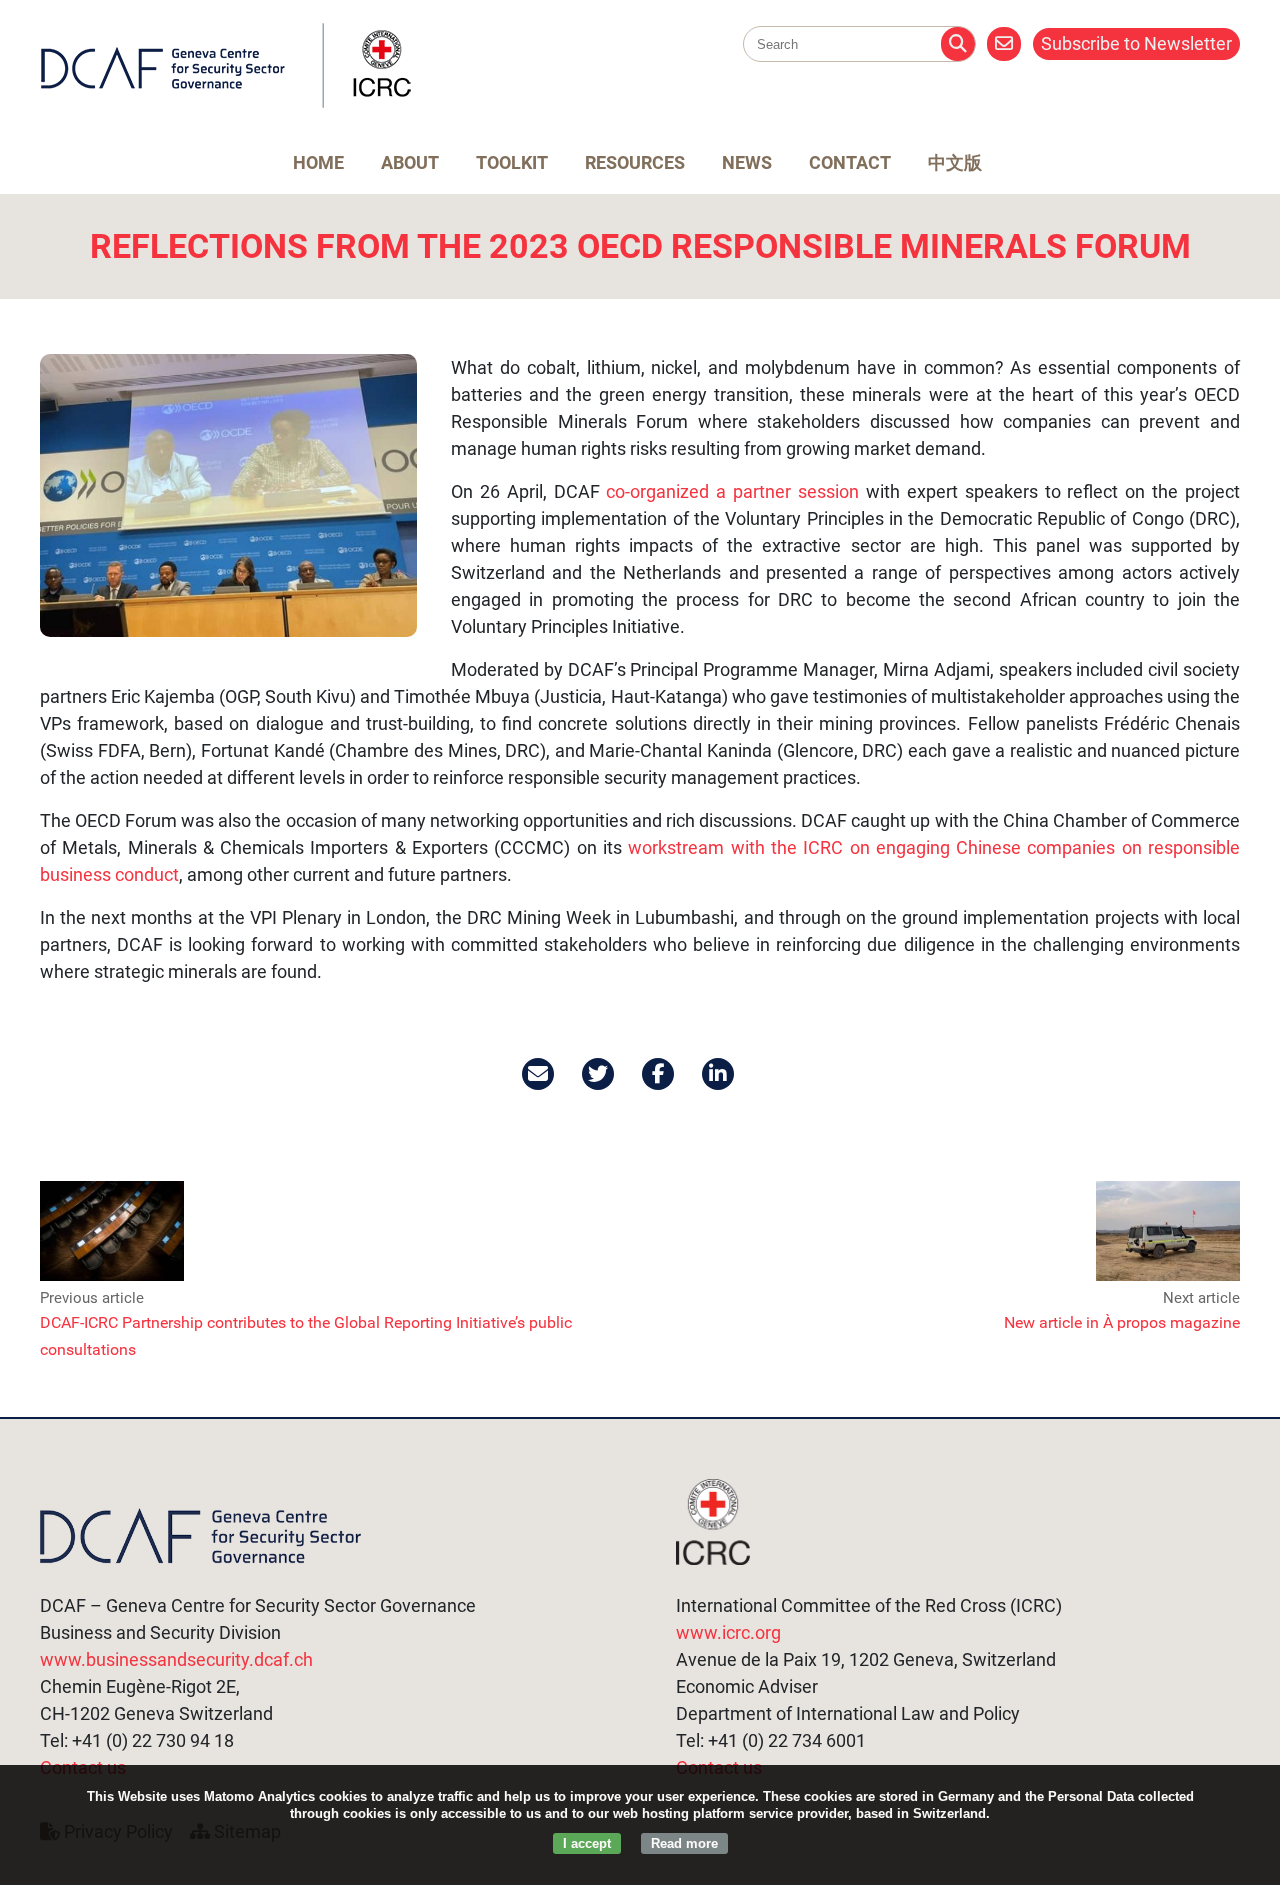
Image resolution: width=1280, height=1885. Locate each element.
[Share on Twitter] (599, 1074)
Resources (635, 162)
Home (318, 162)
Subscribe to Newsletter (1136, 43)
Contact (850, 162)
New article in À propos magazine (1122, 1322)
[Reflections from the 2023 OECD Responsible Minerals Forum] (228, 495)
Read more (684, 1843)
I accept (587, 1843)
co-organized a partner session (732, 491)
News (747, 162)
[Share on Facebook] (659, 1074)
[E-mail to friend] (539, 1074)
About (410, 162)
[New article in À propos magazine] (1168, 1277)
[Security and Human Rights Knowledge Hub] (226, 103)
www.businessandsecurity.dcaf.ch (176, 1659)
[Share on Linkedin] (719, 1074)
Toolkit (512, 162)
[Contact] (1004, 44)
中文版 (955, 162)
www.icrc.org (728, 1632)
